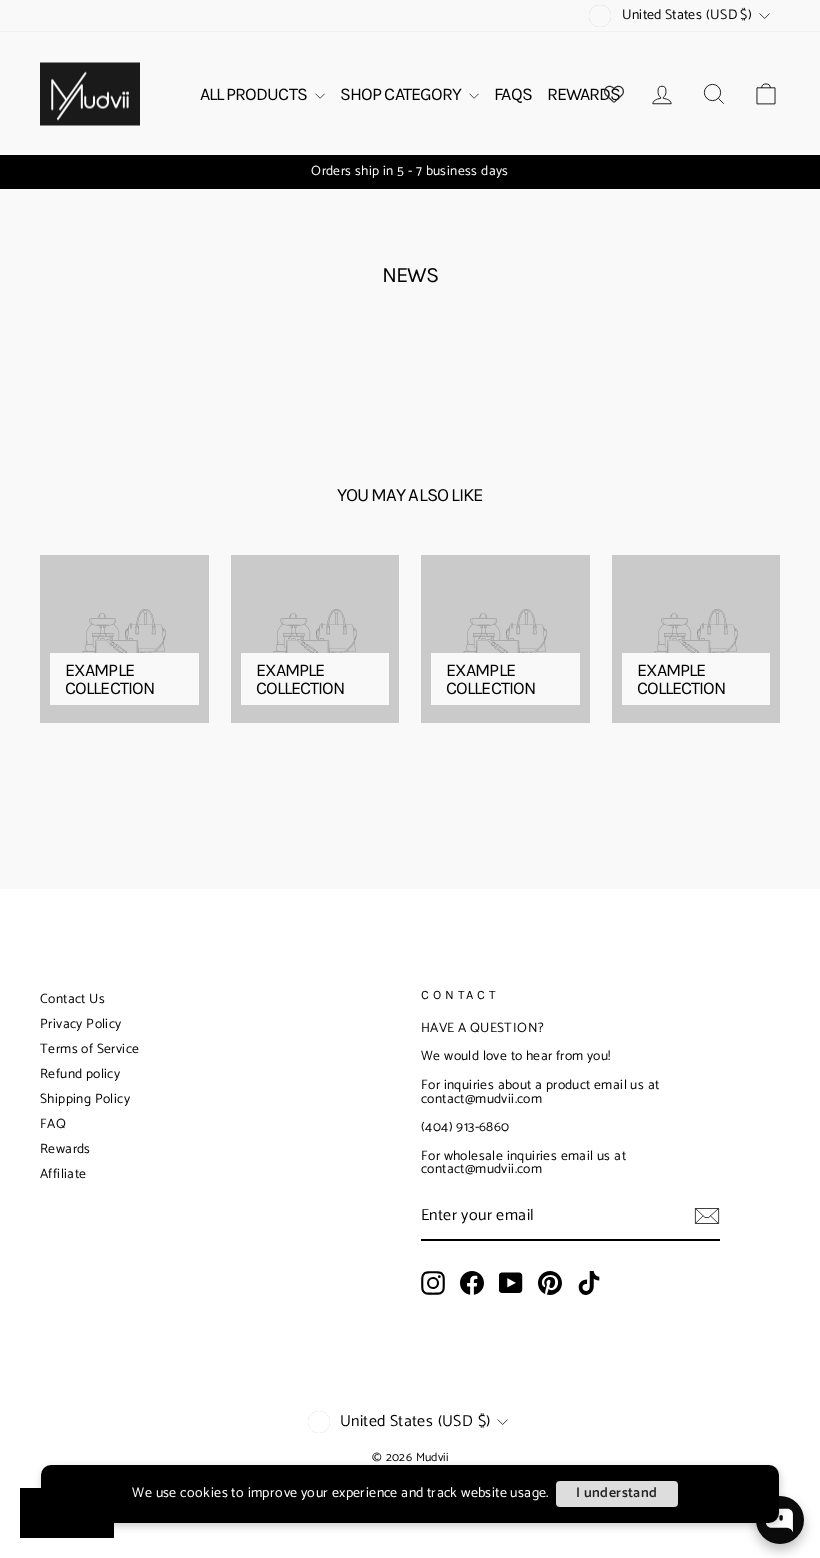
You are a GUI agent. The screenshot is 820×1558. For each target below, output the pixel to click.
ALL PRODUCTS (255, 94)
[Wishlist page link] (614, 94)
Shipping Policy (85, 1099)
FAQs (512, 94)
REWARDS (584, 94)
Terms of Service (89, 1049)
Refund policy (80, 1074)
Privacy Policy (81, 1024)
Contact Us (72, 999)
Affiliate (63, 1174)
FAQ (53, 1124)
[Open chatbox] (780, 1520)
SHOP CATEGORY (402, 94)
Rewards (65, 1149)
